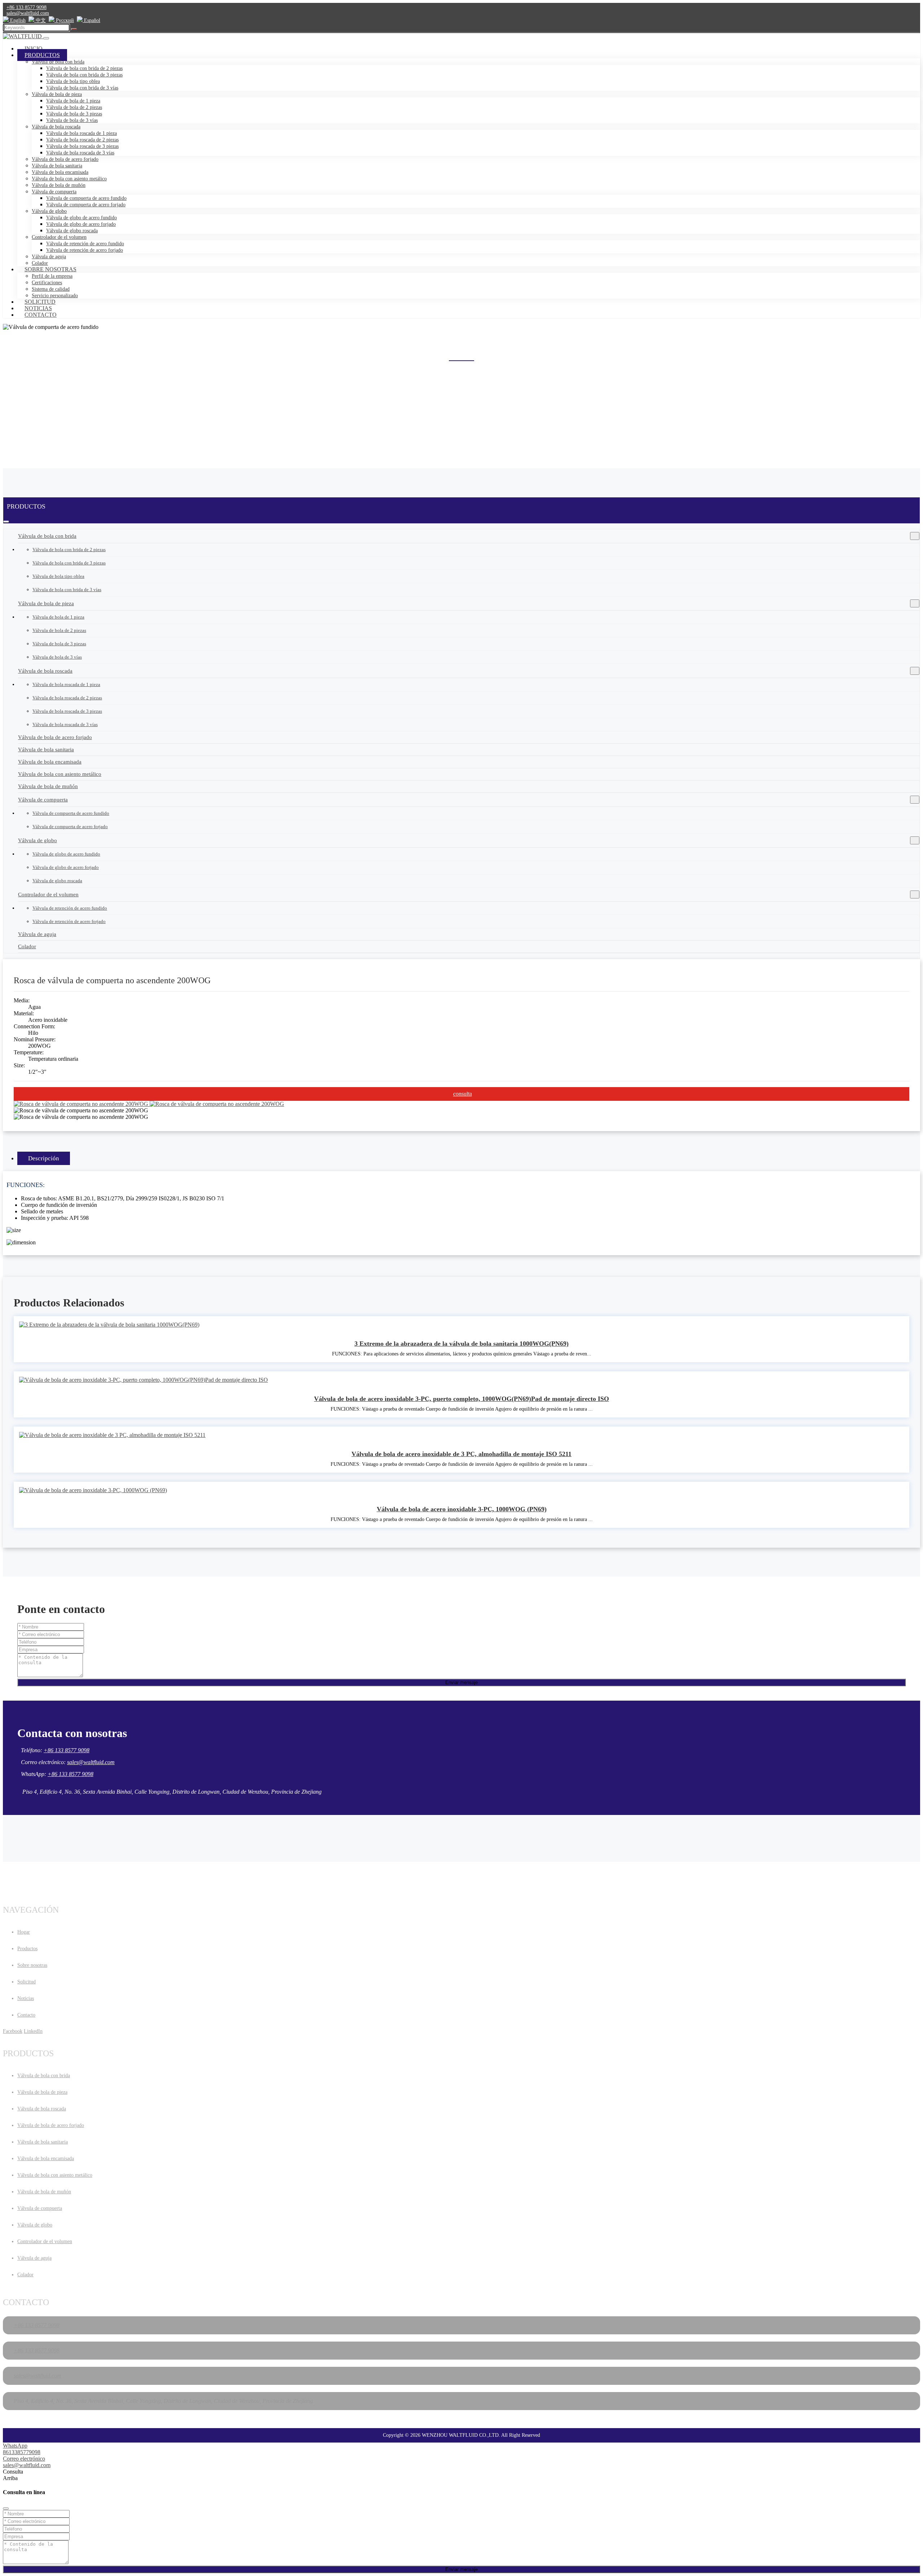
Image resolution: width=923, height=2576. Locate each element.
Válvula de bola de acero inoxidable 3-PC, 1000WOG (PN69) (462, 1509)
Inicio (34, 49)
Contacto (41, 315)
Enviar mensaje (461, 1682)
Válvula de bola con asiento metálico (69, 179)
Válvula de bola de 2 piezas (74, 107)
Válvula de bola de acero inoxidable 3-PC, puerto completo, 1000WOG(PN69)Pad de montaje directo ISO (461, 1399)
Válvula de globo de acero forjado (81, 224)
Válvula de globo (49, 211)
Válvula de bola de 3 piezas (74, 114)
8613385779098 (22, 2452)
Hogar (24, 1932)
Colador (27, 946)
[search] (74, 29)
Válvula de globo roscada (72, 231)
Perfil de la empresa (52, 276)
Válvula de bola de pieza (57, 94)
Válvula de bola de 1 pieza (73, 101)
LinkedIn (33, 2031)
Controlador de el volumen (59, 237)
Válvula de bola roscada (56, 127)
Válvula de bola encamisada (60, 172)
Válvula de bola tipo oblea (73, 81)
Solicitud (40, 302)
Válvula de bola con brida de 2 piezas (84, 68)
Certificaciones (47, 283)
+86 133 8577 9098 (27, 7)
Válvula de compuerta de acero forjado (86, 205)
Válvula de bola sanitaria (57, 166)
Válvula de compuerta (54, 192)
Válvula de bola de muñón (59, 185)
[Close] (6, 2509)
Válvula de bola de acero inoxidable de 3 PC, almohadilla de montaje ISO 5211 (461, 1454)
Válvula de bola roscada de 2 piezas (82, 140)
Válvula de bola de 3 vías (72, 120)
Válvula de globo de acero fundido (81, 218)
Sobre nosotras (50, 269)
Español (91, 20)
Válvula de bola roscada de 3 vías (80, 153)
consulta (463, 1094)
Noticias (38, 308)
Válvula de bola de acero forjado (65, 159)
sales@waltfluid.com (28, 13)
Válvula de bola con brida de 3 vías (82, 88)
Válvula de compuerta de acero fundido (86, 198)
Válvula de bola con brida (58, 62)
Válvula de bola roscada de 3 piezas (82, 146)
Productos (42, 55)
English (17, 20)
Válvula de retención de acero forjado (85, 250)
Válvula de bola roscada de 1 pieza (81, 133)
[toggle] (46, 38)
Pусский (64, 20)
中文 (40, 20)
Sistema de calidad (51, 289)
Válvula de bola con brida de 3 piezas (84, 75)
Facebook (13, 2031)
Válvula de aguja (49, 257)
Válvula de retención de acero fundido (85, 244)
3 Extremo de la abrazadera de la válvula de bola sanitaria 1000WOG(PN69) (461, 1344)
